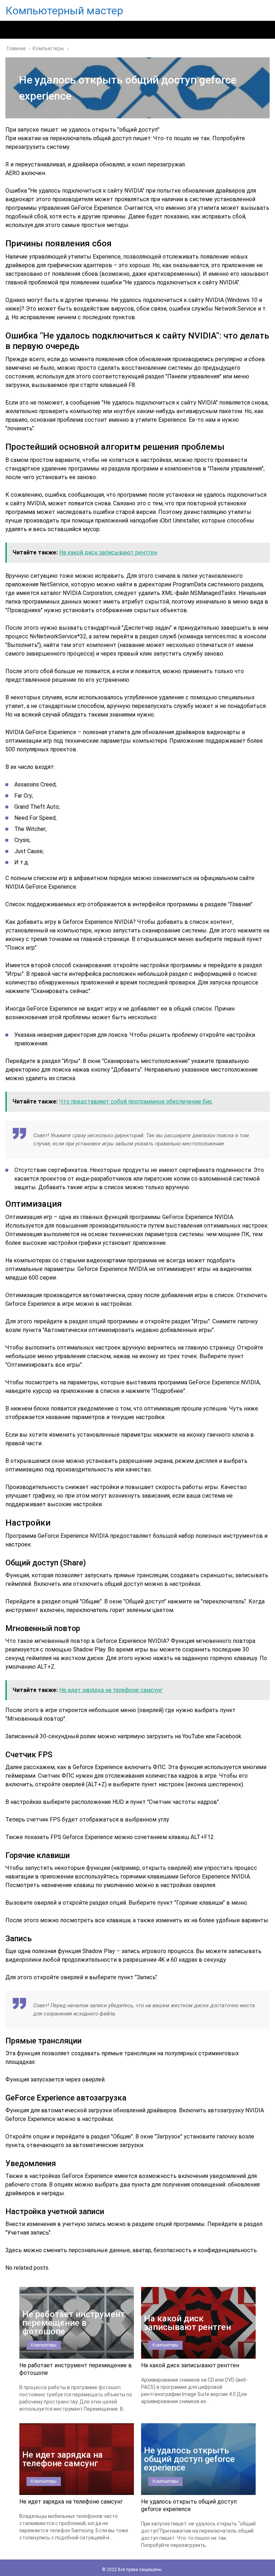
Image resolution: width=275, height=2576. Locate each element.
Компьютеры (44, 2345)
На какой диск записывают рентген (190, 2365)
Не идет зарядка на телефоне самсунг (71, 2502)
